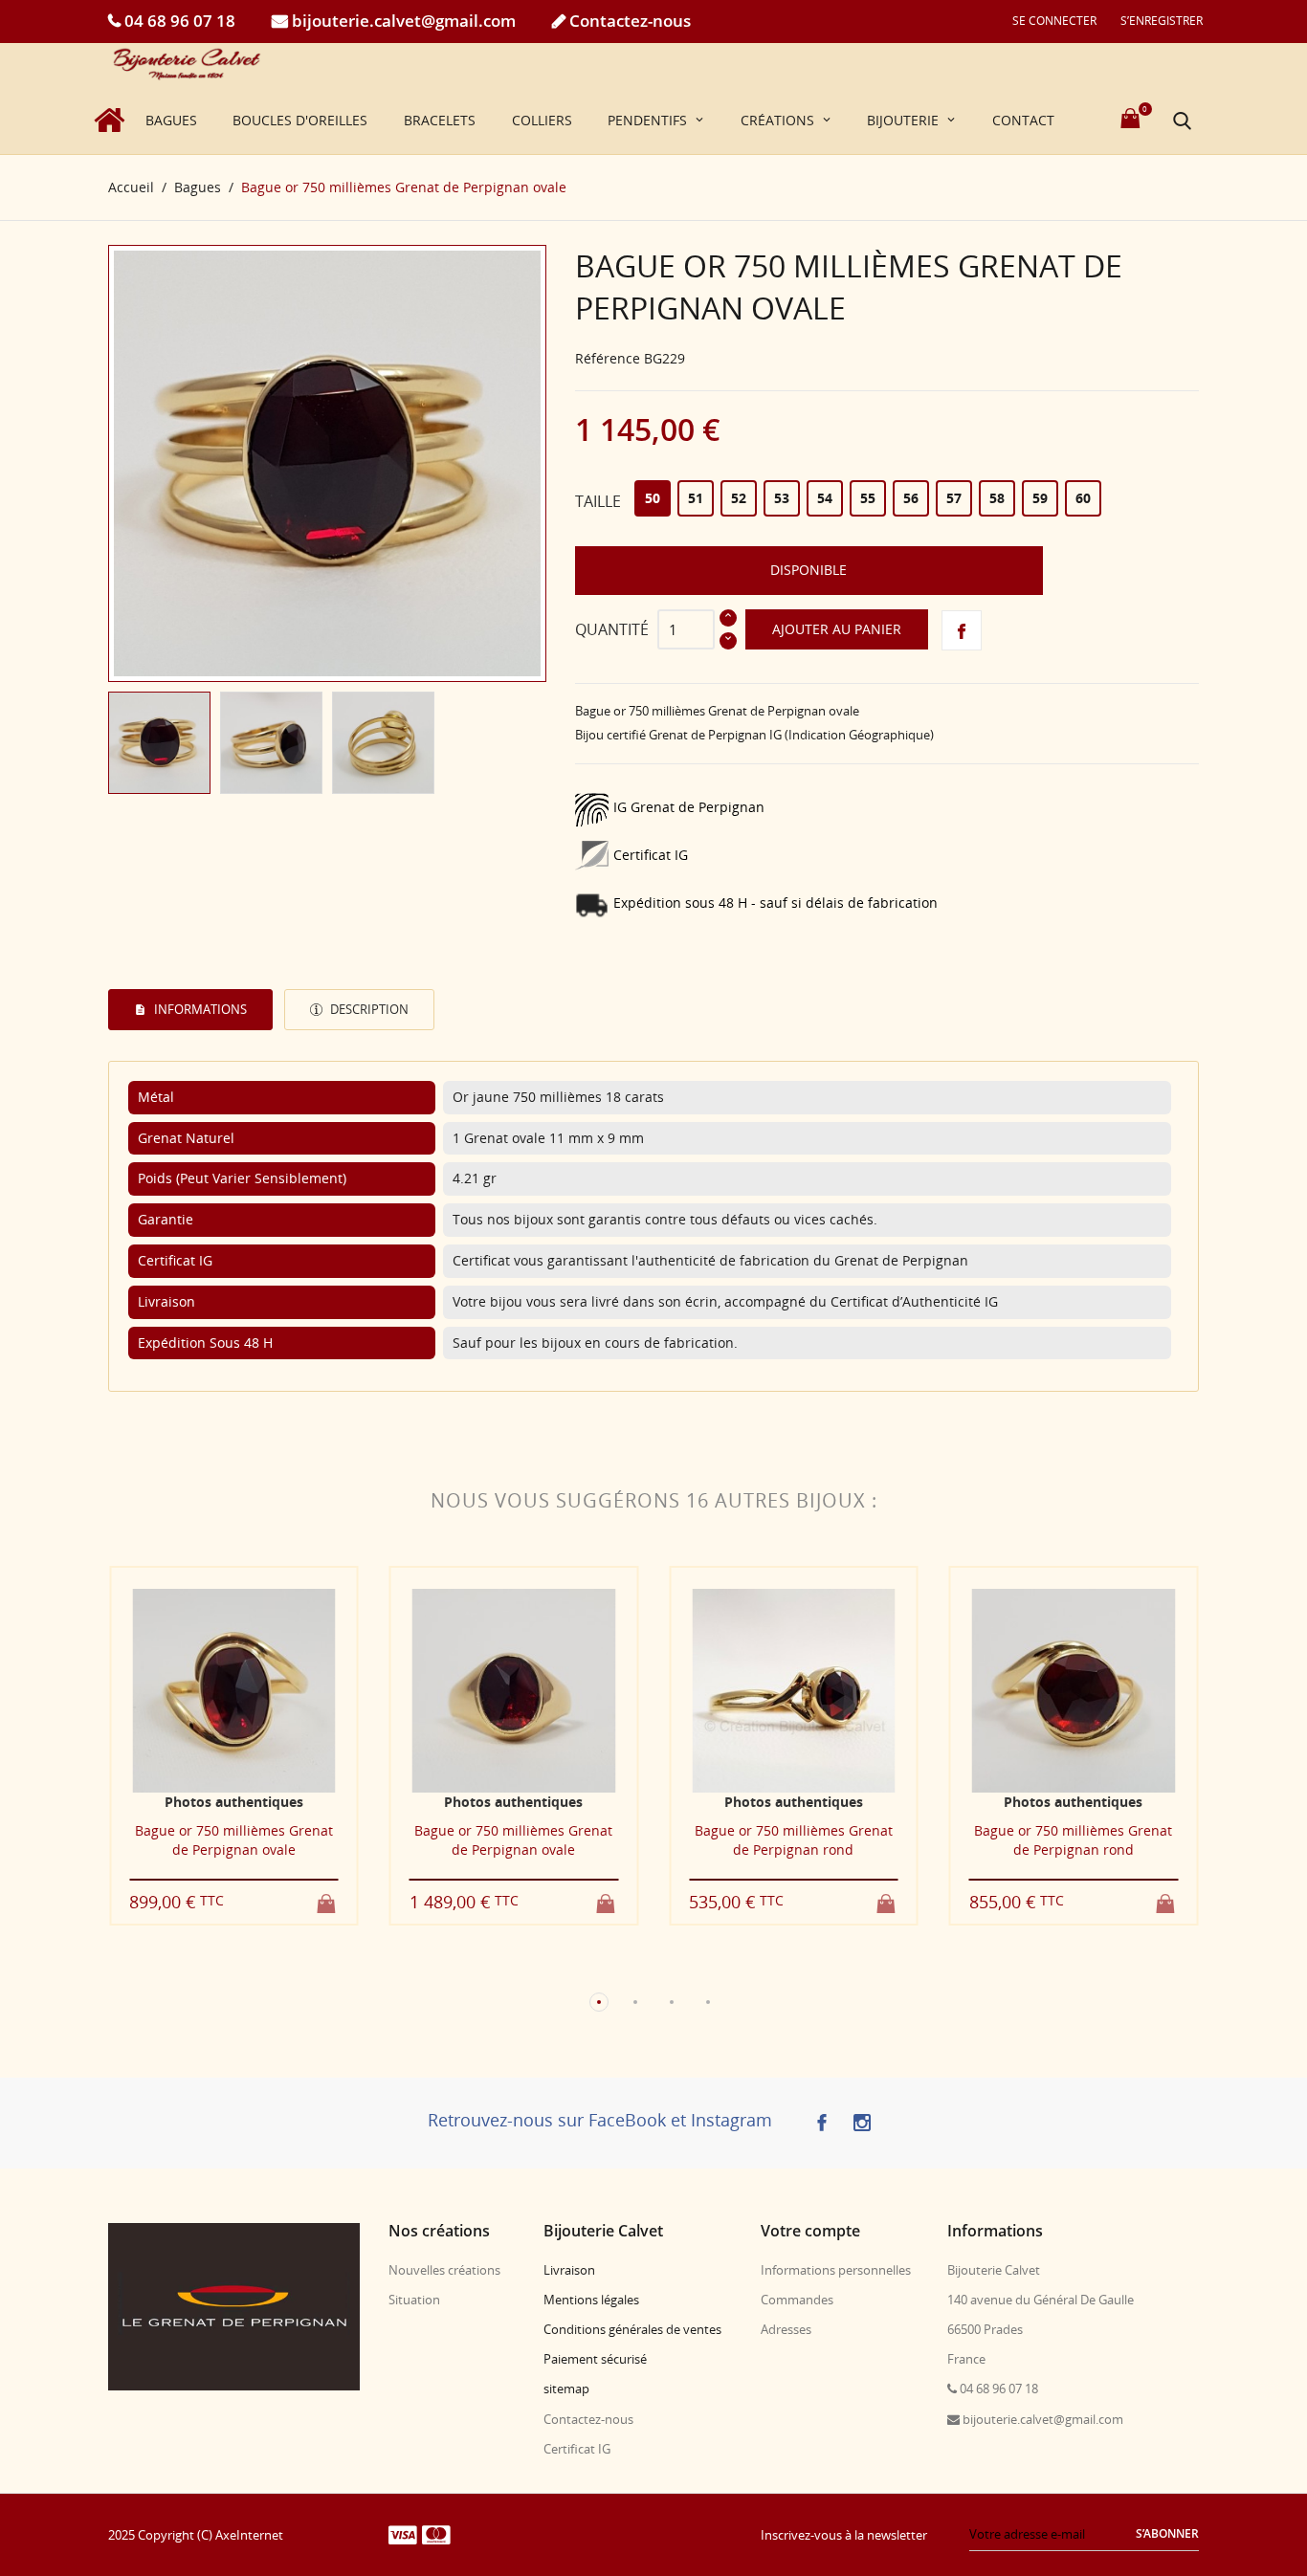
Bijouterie (905, 120)
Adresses (786, 2329)
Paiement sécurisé (595, 2359)
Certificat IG (577, 2449)
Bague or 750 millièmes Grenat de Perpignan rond (794, 1840)
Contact (1023, 120)
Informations (199, 1009)
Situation (414, 2300)
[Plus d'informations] (251, 1970)
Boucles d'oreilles (300, 120)
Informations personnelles (836, 2270)
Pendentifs (649, 120)
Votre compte (810, 2231)
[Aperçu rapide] (216, 1969)
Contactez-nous (628, 21)
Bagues (171, 120)
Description (368, 1009)
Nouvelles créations (444, 2270)
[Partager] (962, 630)
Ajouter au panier (837, 629)
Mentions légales (591, 2300)
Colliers (542, 120)
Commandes (797, 2300)
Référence (608, 358)
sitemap (566, 2389)
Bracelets (440, 120)
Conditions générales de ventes (632, 2329)
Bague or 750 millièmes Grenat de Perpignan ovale (234, 1840)
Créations (779, 120)
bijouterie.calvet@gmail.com (402, 21)
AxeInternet (249, 2535)
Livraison (569, 2270)
